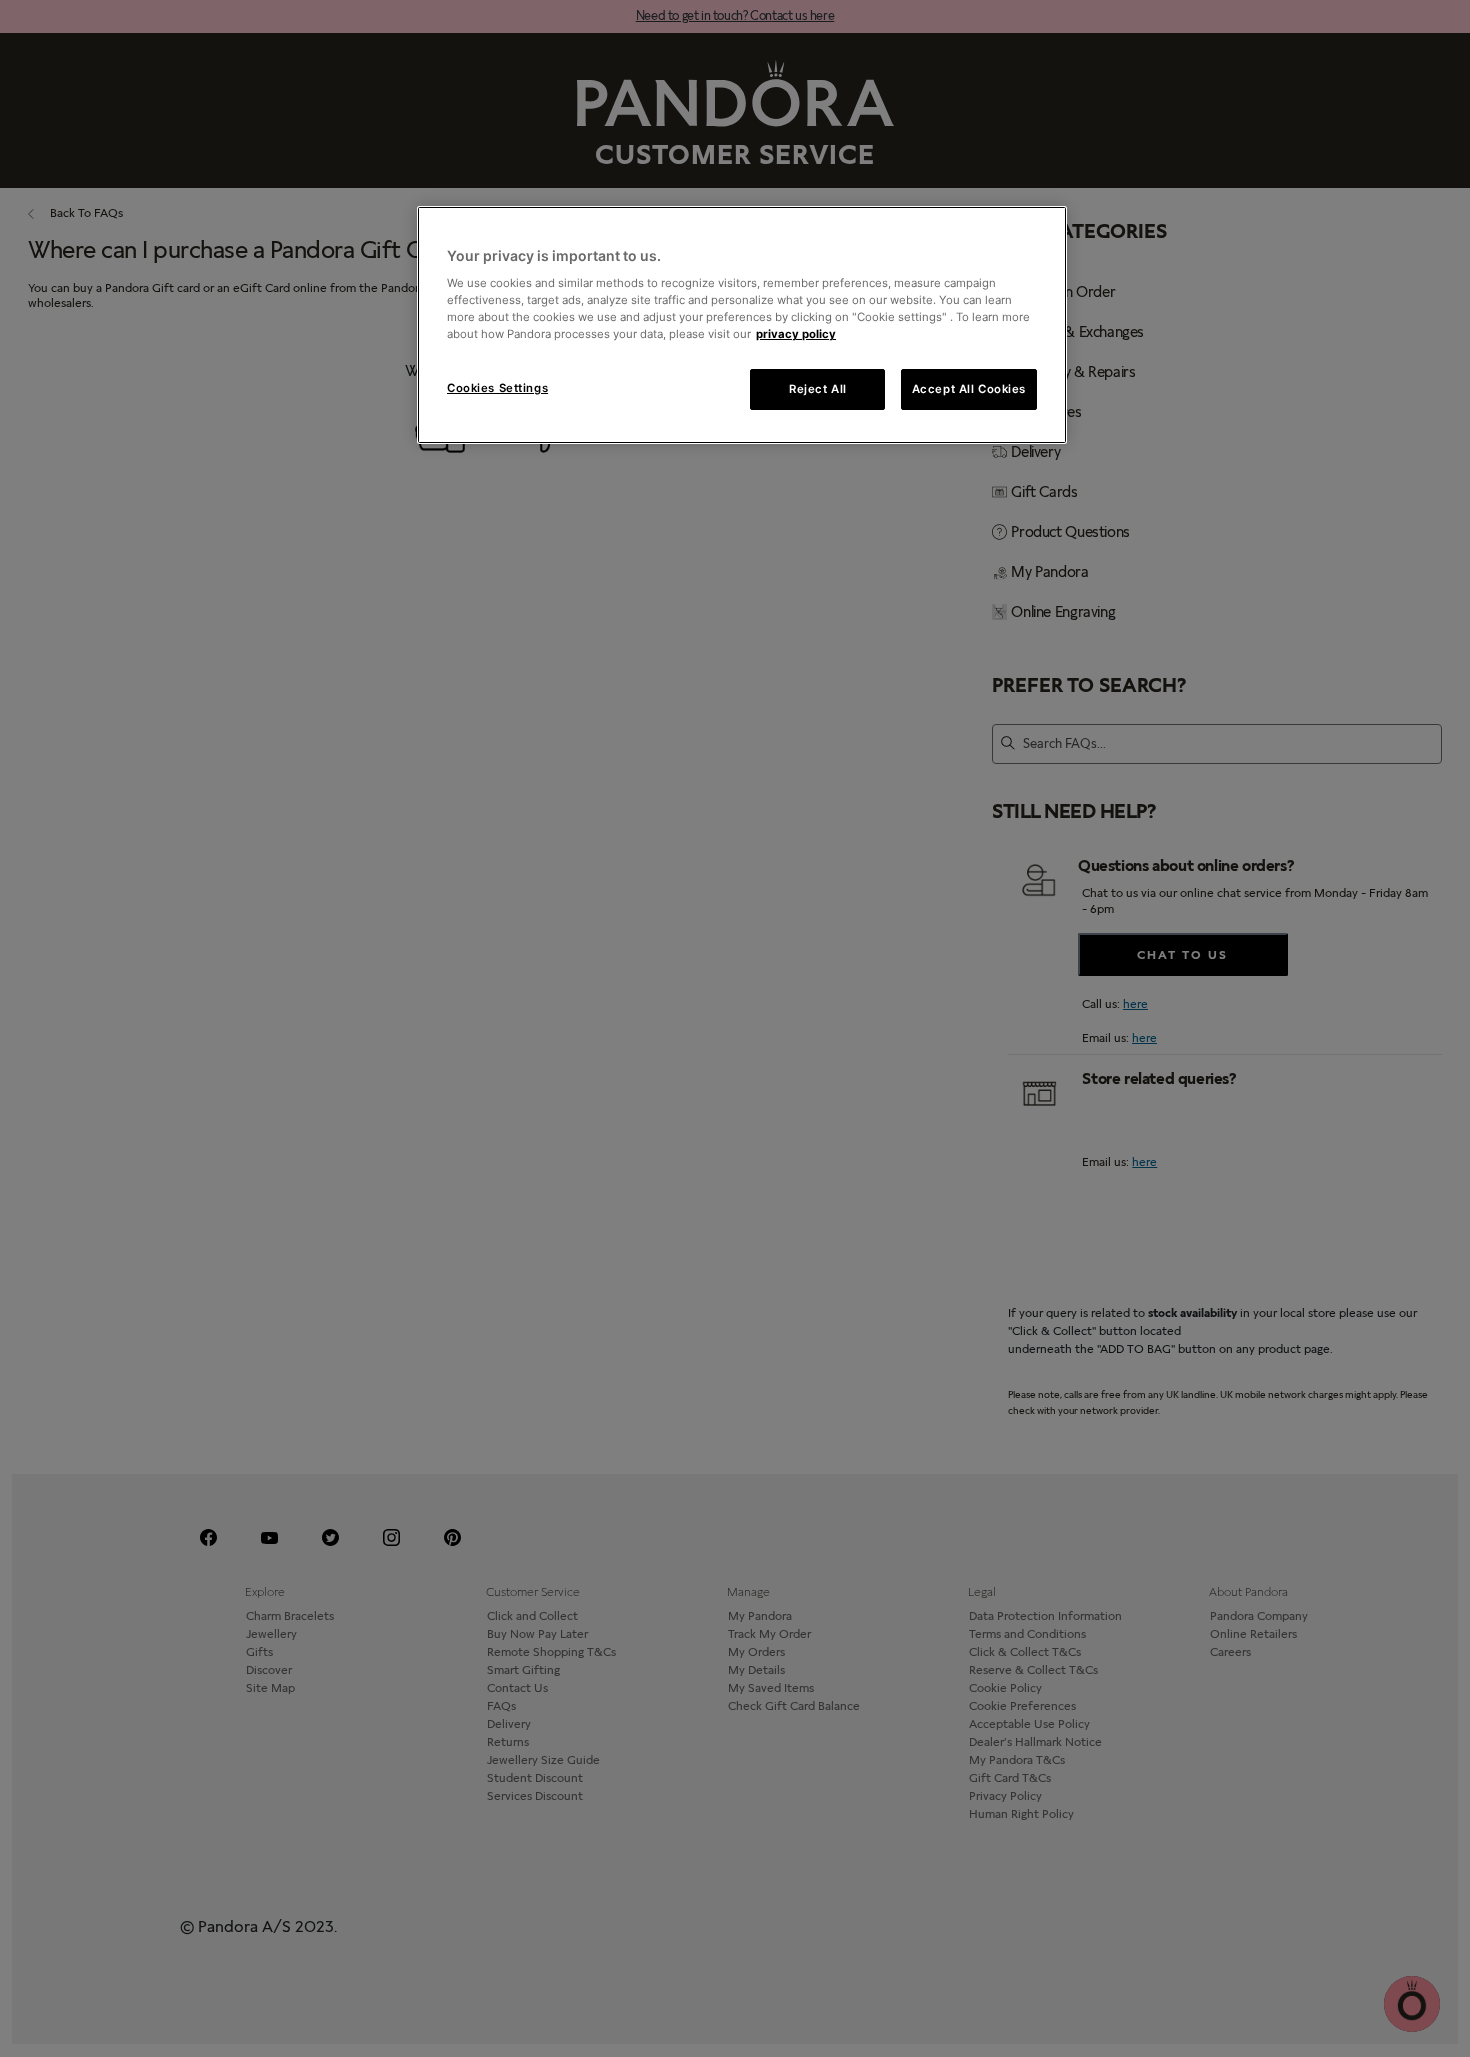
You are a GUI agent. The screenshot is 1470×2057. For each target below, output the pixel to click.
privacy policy (796, 334)
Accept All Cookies (969, 389)
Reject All (818, 389)
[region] (742, 325)
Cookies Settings (497, 388)
